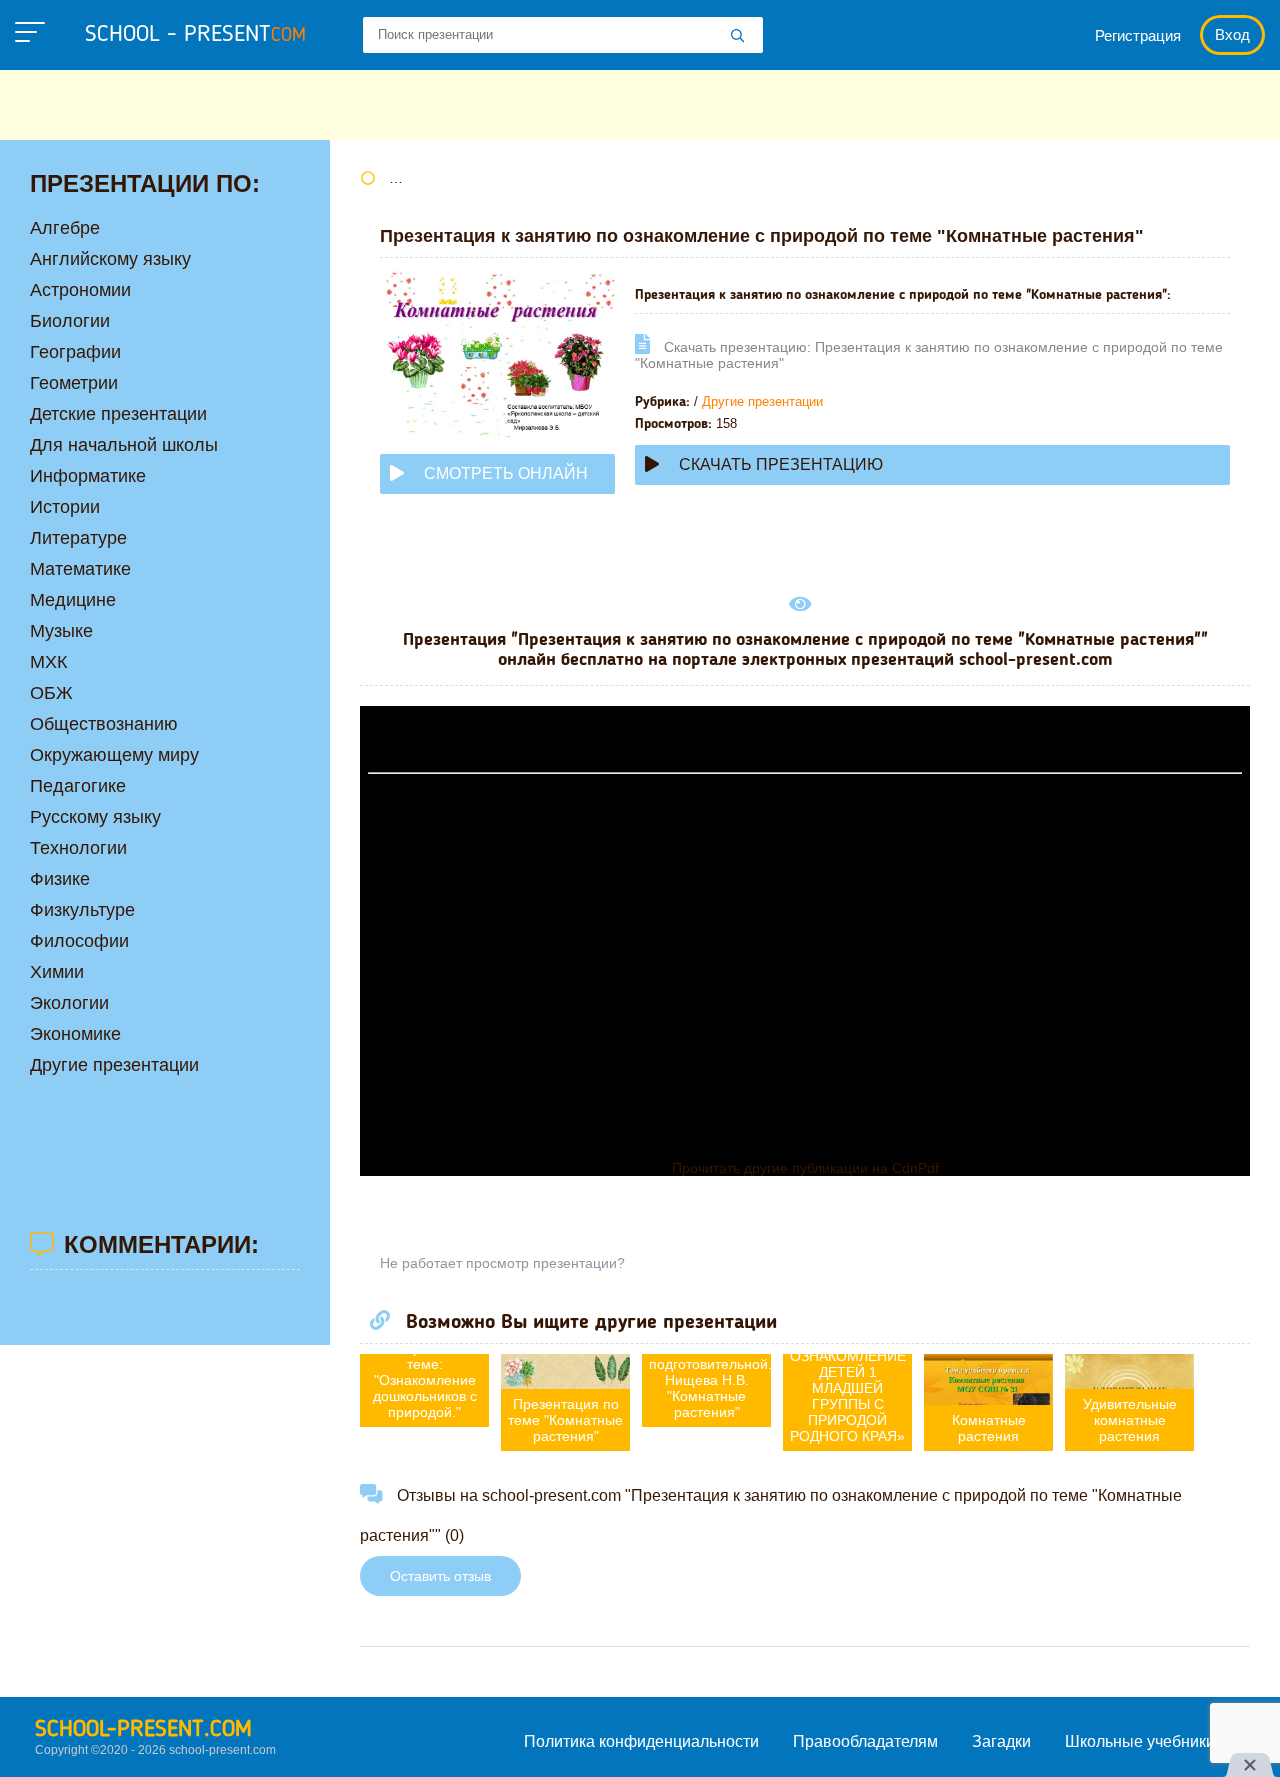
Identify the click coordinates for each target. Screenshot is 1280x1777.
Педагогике (78, 786)
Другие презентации (762, 401)
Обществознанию (104, 724)
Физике (60, 879)
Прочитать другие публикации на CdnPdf (805, 1168)
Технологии (78, 848)
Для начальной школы (124, 445)
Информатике (88, 476)
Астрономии (80, 290)
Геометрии (74, 383)
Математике (80, 569)
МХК (48, 662)
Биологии (70, 321)
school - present (195, 35)
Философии (79, 941)
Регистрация (1138, 35)
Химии (57, 972)
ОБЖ (51, 693)
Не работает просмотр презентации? (502, 1263)
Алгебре (65, 228)
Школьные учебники (1140, 1741)
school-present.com (143, 1730)
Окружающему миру (114, 755)
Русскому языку (95, 817)
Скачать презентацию (781, 464)
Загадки (1001, 1741)
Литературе (78, 538)
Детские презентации (118, 414)
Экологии (69, 1003)
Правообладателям (865, 1741)
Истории (65, 507)
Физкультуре (82, 910)
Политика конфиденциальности (641, 1741)
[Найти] (738, 37)
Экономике (75, 1034)
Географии (75, 352)
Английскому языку (110, 259)
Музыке (61, 631)
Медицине (73, 600)
